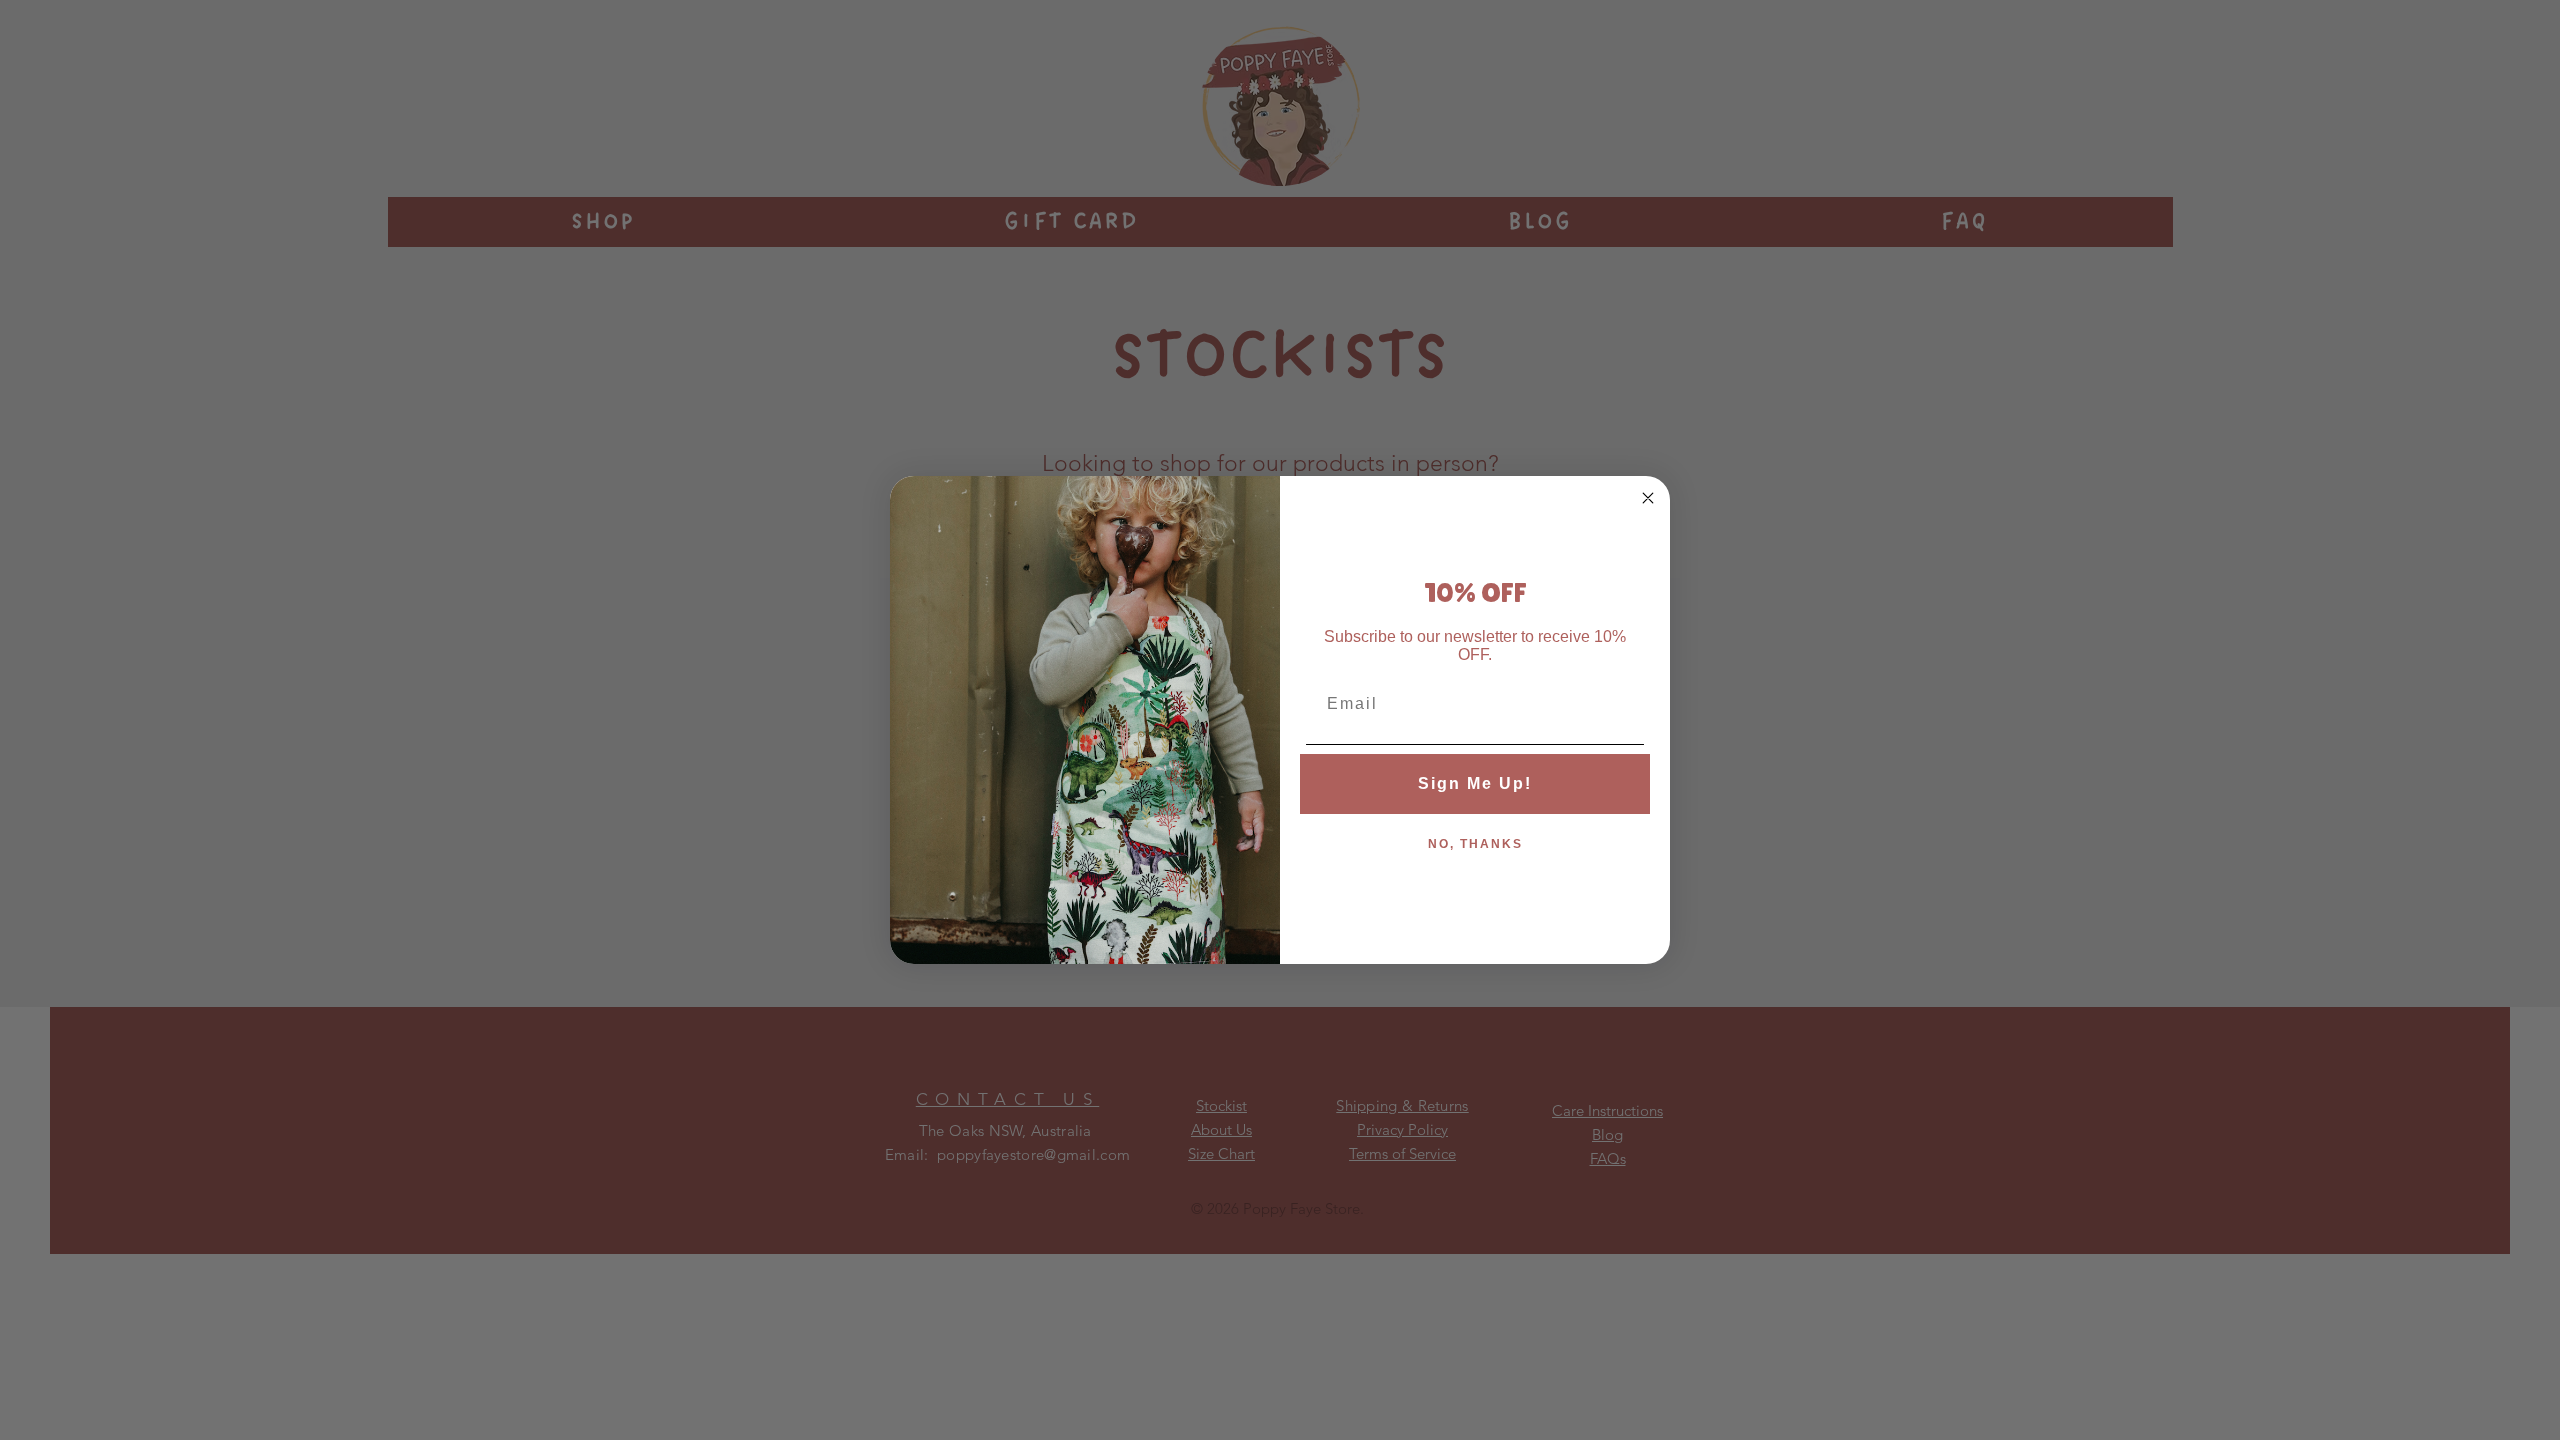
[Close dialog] (1648, 498)
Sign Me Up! (1475, 783)
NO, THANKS (1475, 844)
